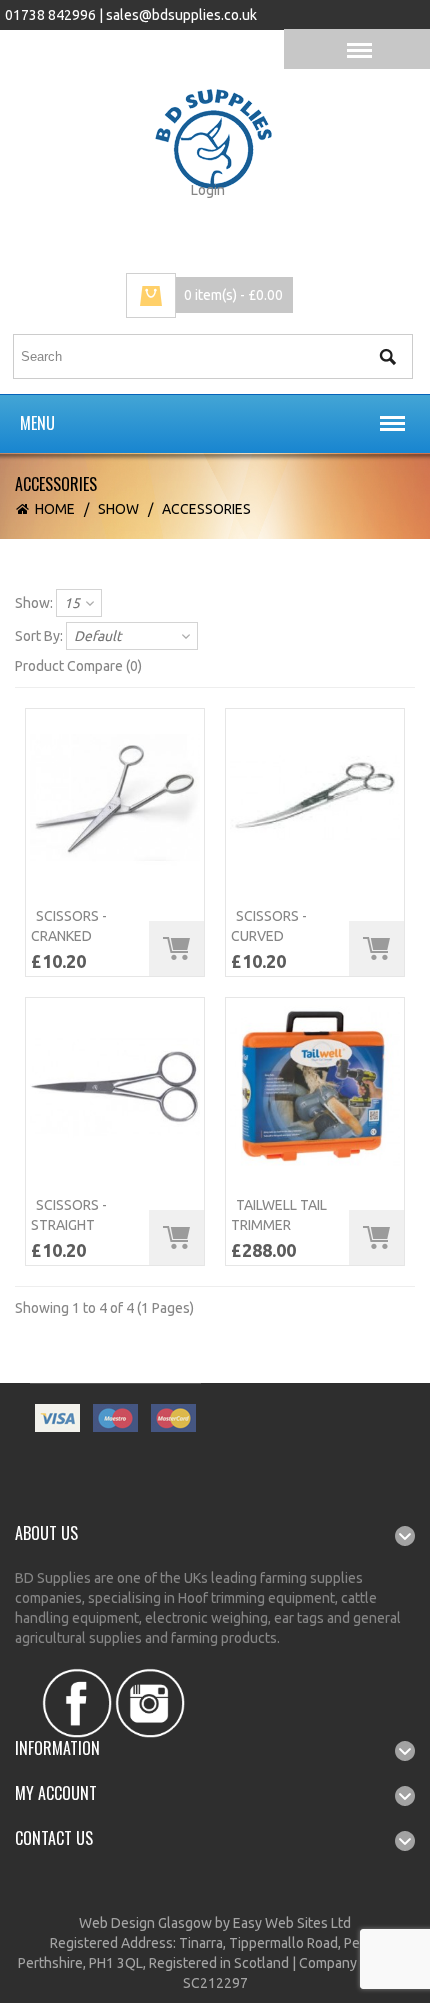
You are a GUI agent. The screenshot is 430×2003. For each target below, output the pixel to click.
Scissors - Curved (269, 926)
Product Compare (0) (78, 666)
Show (118, 509)
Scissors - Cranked (69, 926)
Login (208, 190)
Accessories (206, 509)
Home (55, 509)
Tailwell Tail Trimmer (279, 1215)
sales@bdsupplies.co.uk (181, 15)
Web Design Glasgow (145, 1923)
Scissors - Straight (69, 1215)
